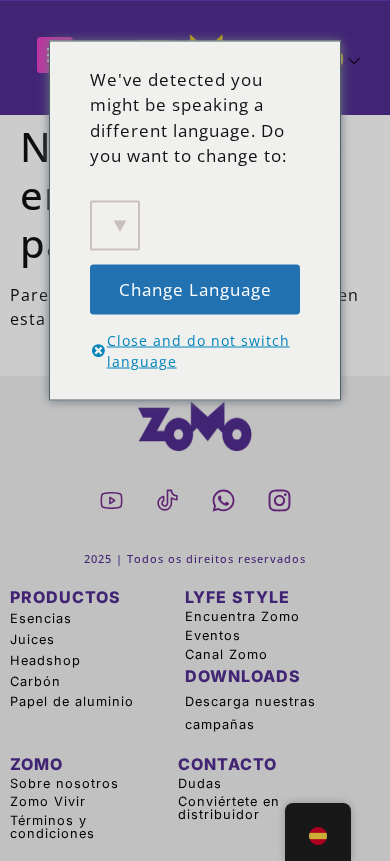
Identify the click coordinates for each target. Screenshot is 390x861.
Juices (32, 639)
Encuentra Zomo (242, 616)
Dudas (200, 783)
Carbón (35, 681)
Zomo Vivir (48, 801)
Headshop (45, 660)
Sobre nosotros (64, 783)
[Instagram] (279, 500)
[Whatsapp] (223, 500)
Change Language (195, 288)
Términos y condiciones (52, 827)
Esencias (41, 618)
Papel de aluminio (72, 701)
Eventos (213, 635)
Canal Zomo (226, 654)
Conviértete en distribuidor (229, 808)
